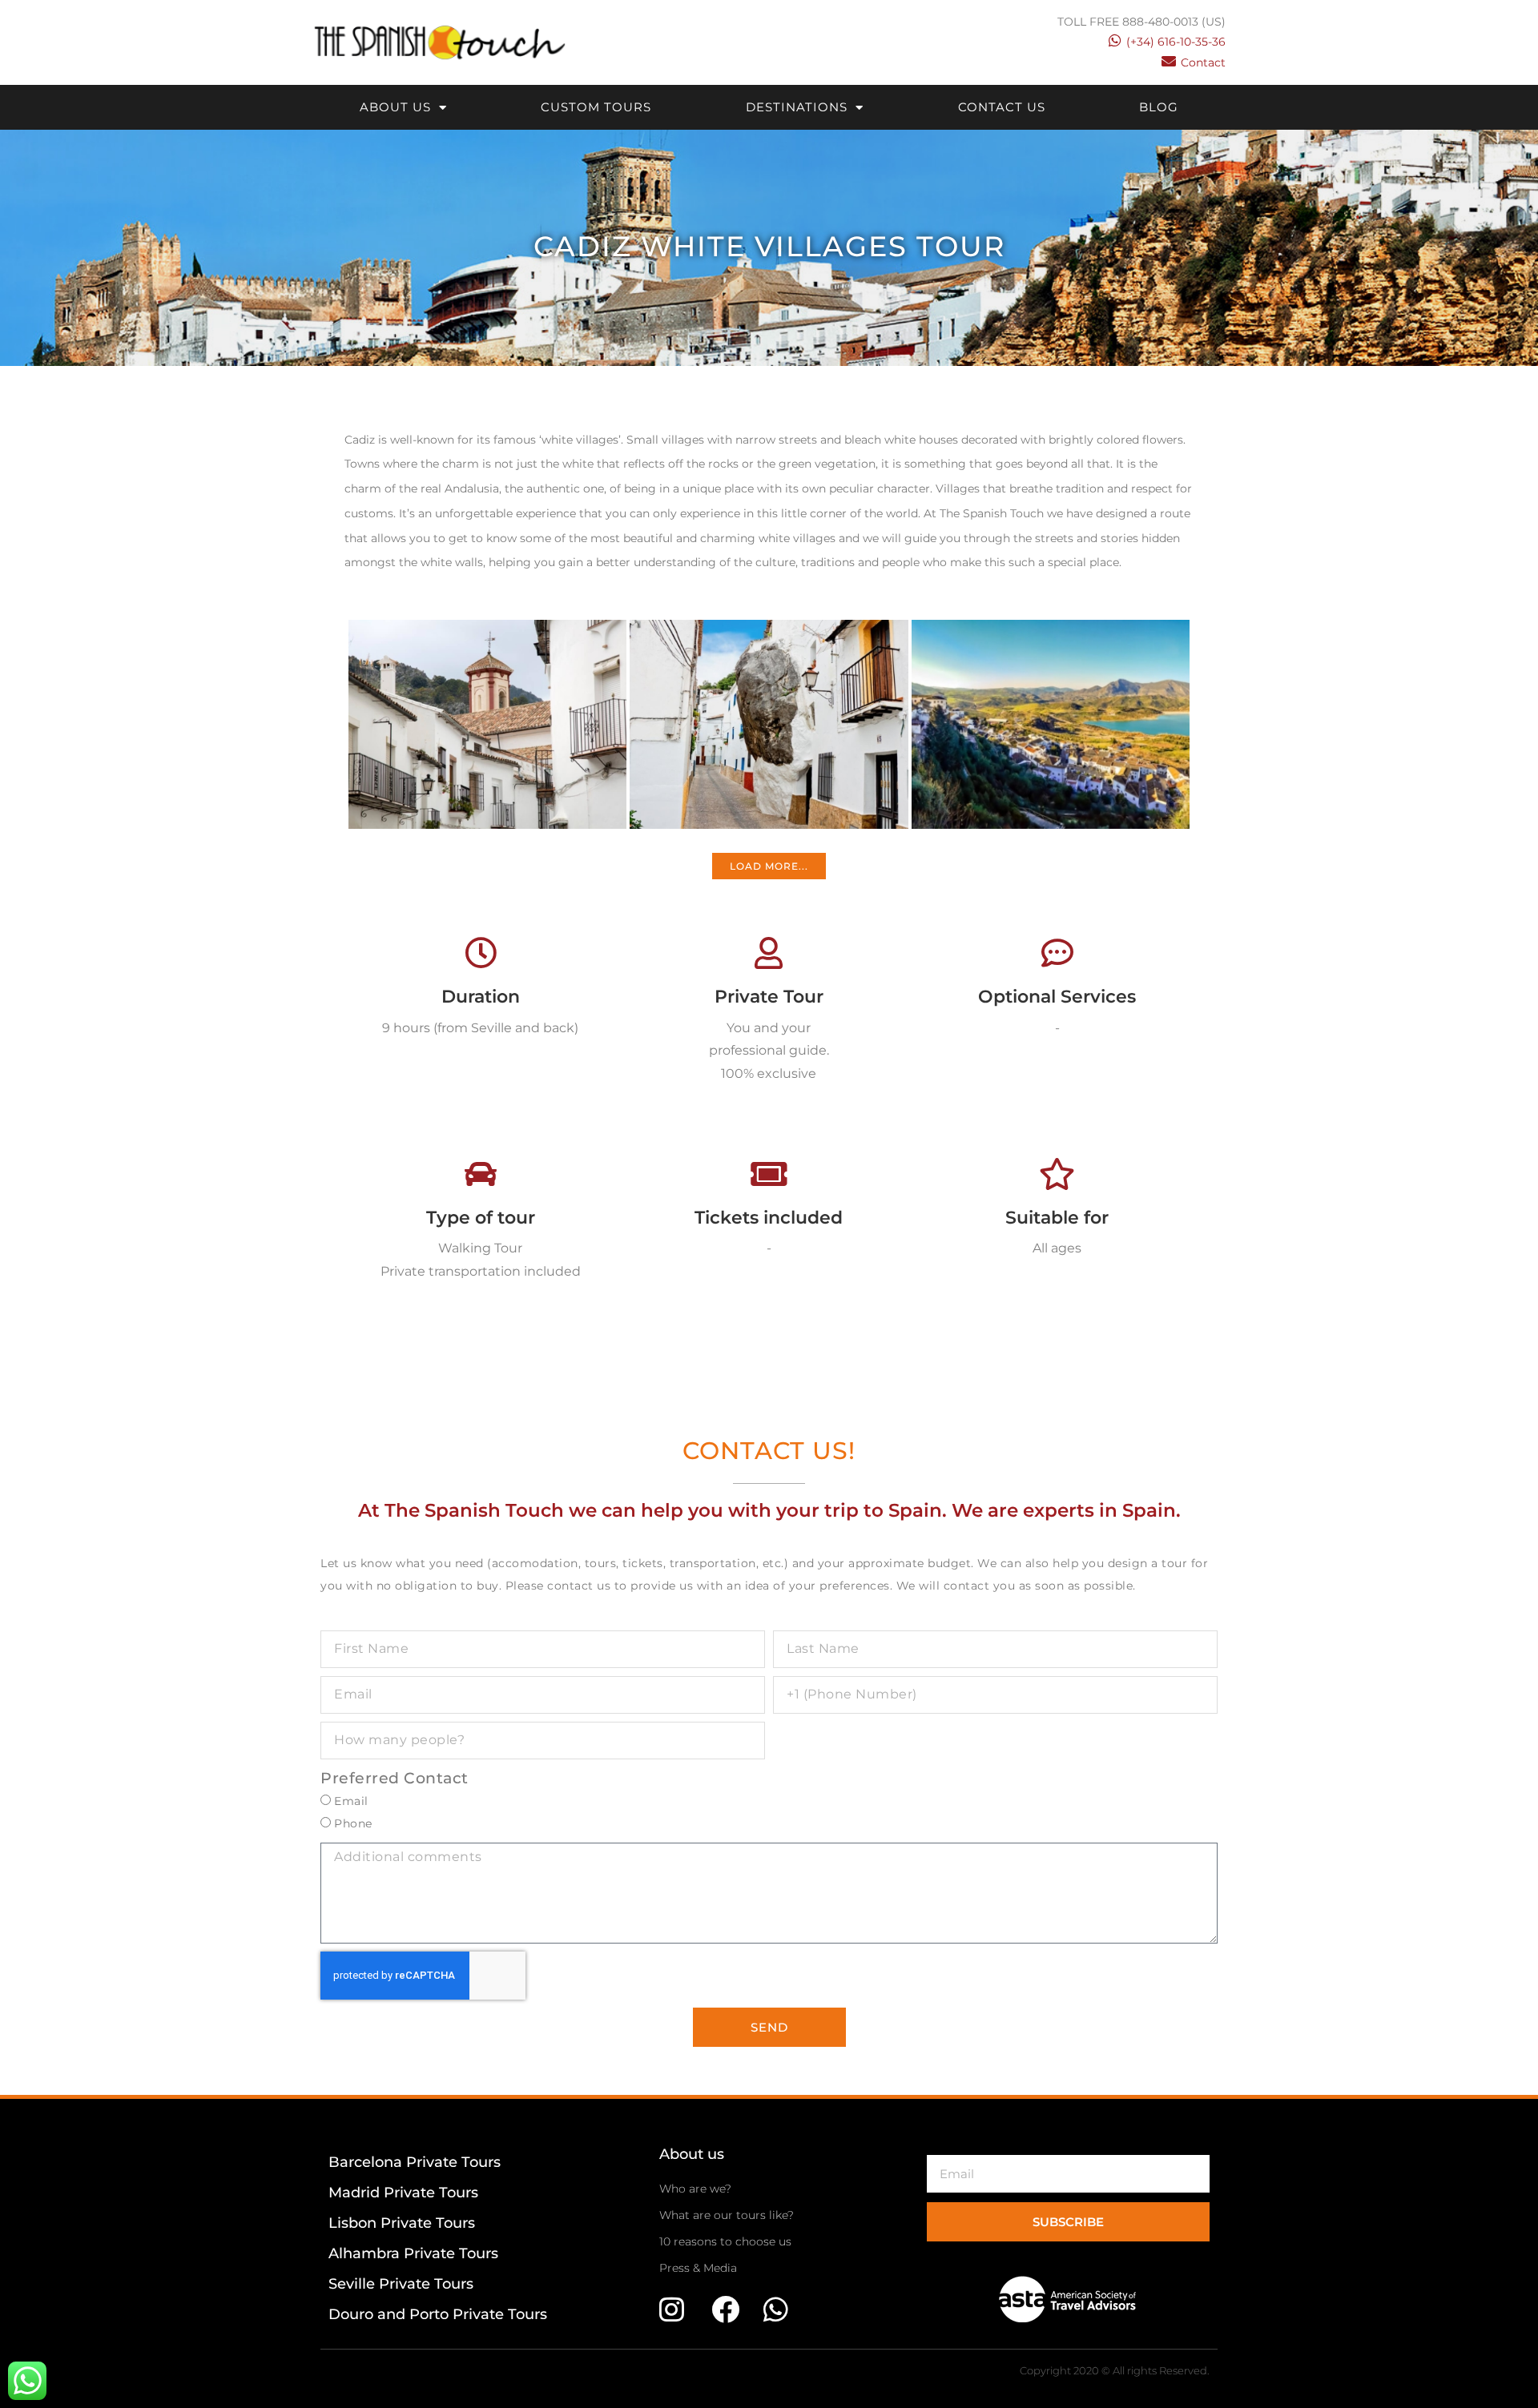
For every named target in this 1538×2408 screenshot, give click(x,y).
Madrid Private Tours (403, 2193)
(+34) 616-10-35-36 (1176, 42)
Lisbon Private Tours (402, 2223)
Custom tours (596, 107)
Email (351, 1801)
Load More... (769, 866)
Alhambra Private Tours (413, 2253)
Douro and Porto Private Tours (438, 2314)
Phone (353, 1823)
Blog (1159, 107)
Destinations (797, 107)
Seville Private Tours (401, 2284)
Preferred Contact (395, 1778)
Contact (1203, 62)
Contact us (1002, 107)
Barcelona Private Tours (415, 2162)
